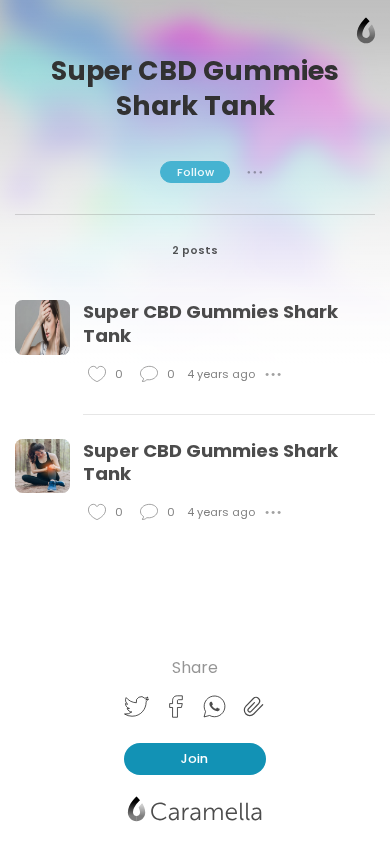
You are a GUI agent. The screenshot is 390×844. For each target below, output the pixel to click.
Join (194, 758)
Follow (195, 172)
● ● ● (255, 172)
